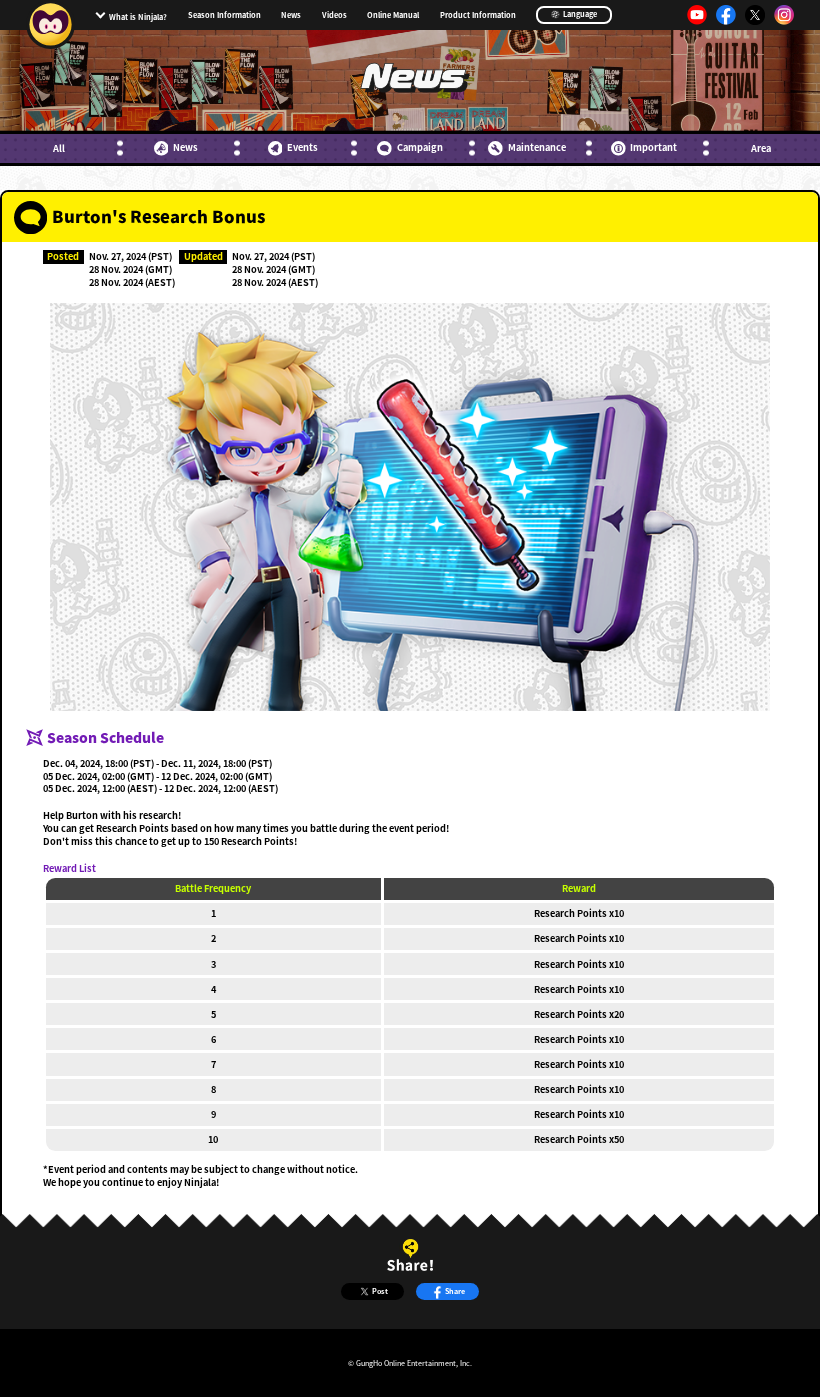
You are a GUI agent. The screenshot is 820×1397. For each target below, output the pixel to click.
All (59, 148)
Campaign (419, 147)
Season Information (224, 14)
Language (579, 13)
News (291, 14)
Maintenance (536, 147)
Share (455, 1291)
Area (761, 148)
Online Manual (393, 14)
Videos (334, 14)
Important (653, 147)
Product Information (478, 14)
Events (302, 147)
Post (380, 1291)
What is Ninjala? (138, 16)
